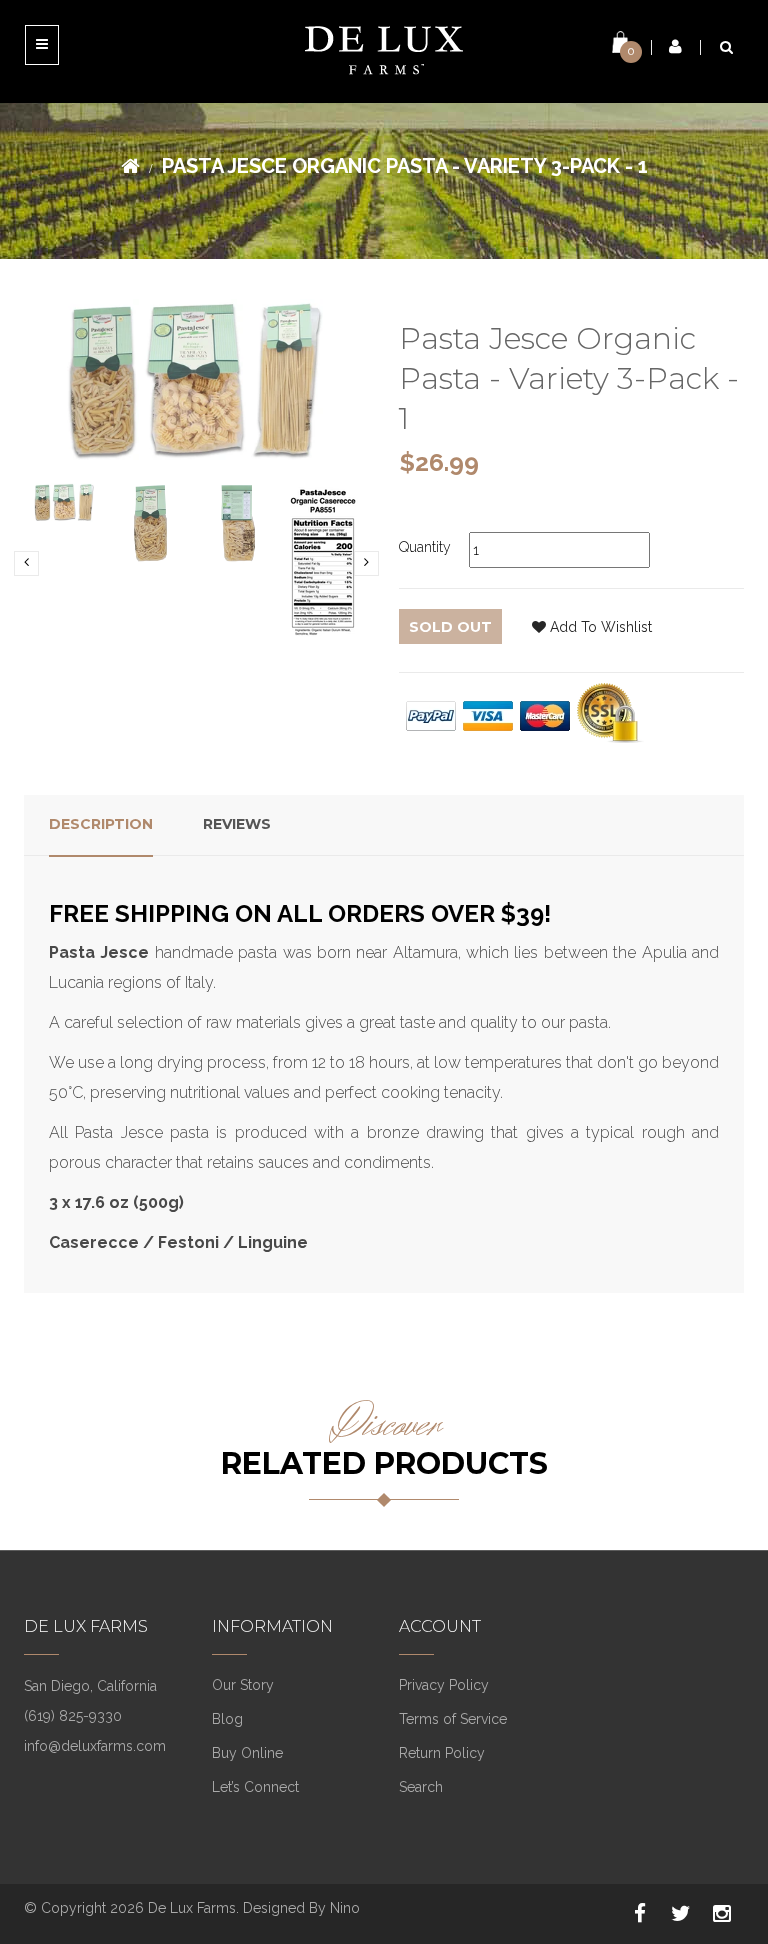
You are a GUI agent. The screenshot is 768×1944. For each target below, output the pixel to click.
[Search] (726, 47)
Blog (227, 1719)
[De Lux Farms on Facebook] (640, 1914)
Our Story (243, 1685)
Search (421, 1787)
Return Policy (442, 1753)
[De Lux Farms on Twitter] (681, 1914)
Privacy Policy (444, 1685)
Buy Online (247, 1753)
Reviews (237, 824)
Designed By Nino (301, 1908)
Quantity (425, 547)
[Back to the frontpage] (130, 166)
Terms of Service (453, 1719)
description (101, 824)
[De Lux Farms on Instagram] (722, 1914)
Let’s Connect (255, 1787)
